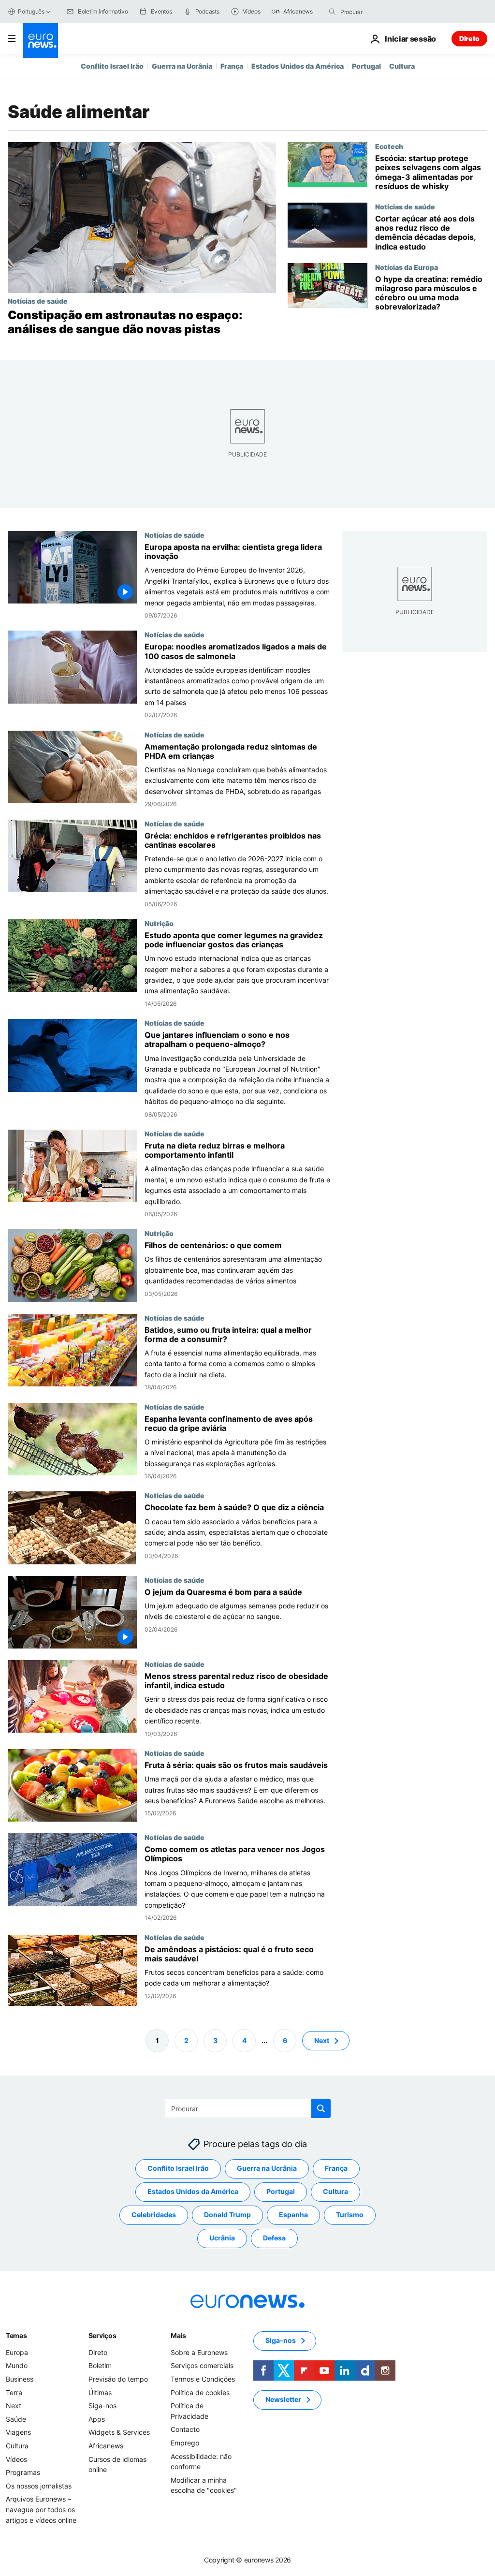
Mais (178, 2335)
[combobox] (381, 12)
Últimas (100, 2392)
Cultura (402, 66)
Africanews (106, 2446)
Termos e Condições (203, 2379)
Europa (17, 2352)
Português (31, 11)
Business (20, 2379)
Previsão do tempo (118, 2379)
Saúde (16, 2419)
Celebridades (154, 2215)
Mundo (17, 2365)
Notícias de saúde (38, 301)
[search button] (332, 12)
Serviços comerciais (202, 2365)
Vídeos (16, 2459)
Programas (23, 2472)
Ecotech (389, 146)
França (232, 66)
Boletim (100, 2365)
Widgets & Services (119, 2432)
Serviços (102, 2335)
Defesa (274, 2238)
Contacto (185, 2429)
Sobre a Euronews (199, 2352)
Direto (469, 38)
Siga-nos (102, 2406)
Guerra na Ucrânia (182, 66)
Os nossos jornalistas (39, 2485)
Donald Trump (227, 2215)
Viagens (18, 2432)
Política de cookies (200, 2392)
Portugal (366, 66)
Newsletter (283, 2399)
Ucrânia (222, 2238)
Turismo (350, 2215)
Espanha (293, 2215)
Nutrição (159, 923)
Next (322, 2040)
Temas (16, 2335)
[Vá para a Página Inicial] (41, 41)
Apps (97, 2419)
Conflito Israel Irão (112, 66)
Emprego (185, 2443)
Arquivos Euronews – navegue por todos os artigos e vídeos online (41, 2509)
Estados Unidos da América (298, 66)
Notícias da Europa (407, 267)
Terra (14, 2392)
